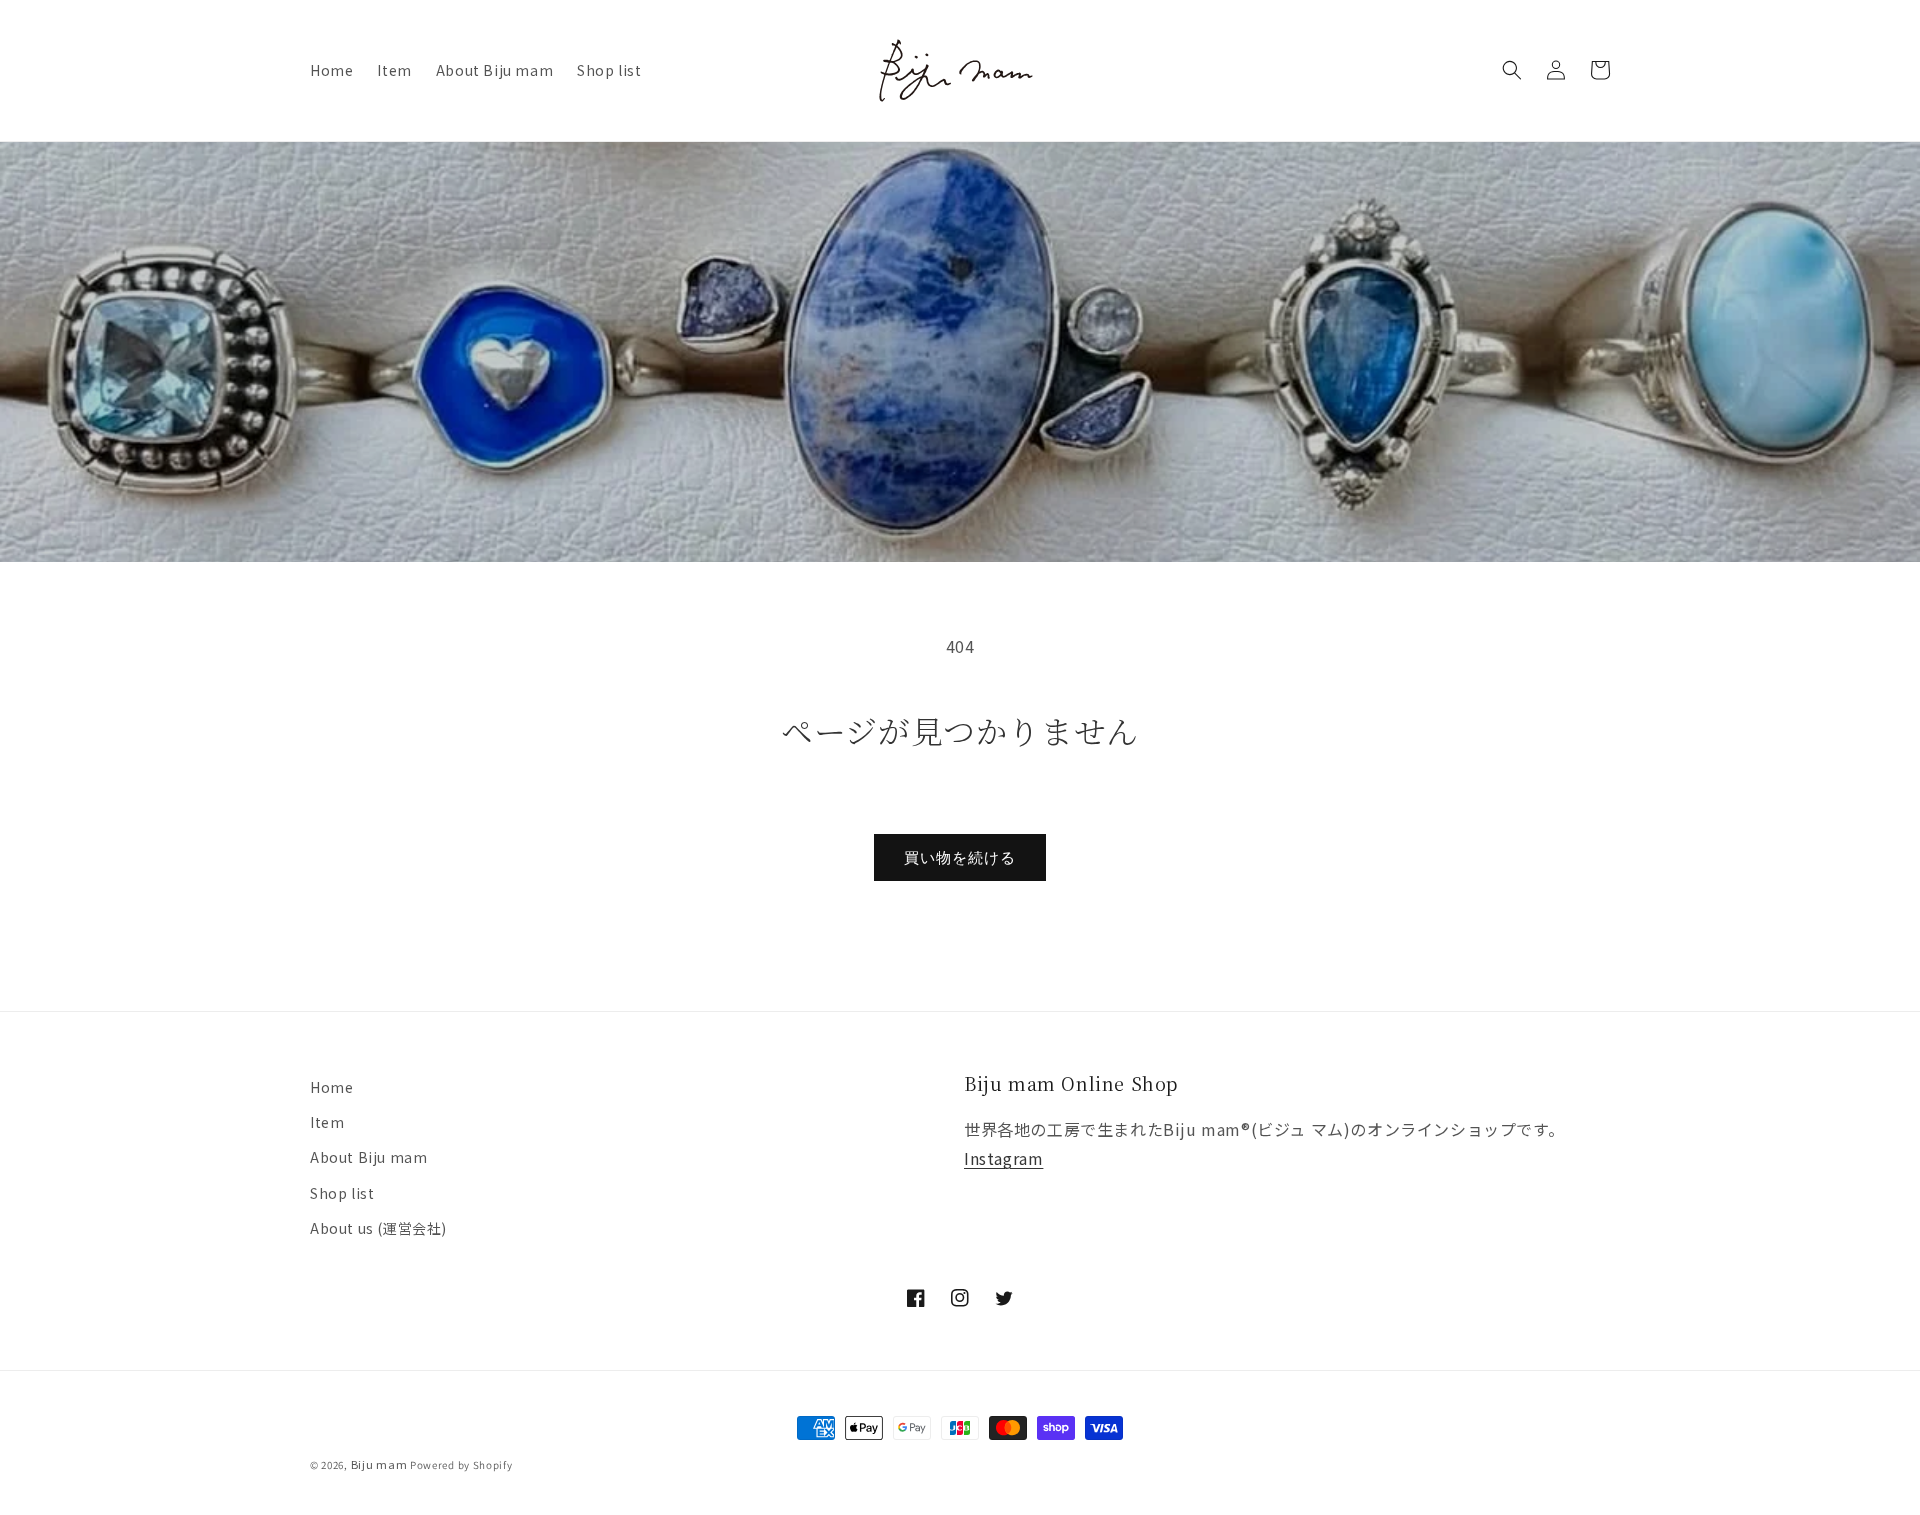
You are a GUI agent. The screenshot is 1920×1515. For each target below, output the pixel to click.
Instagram (1003, 1158)
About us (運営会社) (378, 1228)
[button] (1512, 70)
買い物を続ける (960, 857)
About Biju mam (368, 1157)
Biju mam (379, 1464)
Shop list (342, 1193)
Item (327, 1122)
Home (331, 1087)
